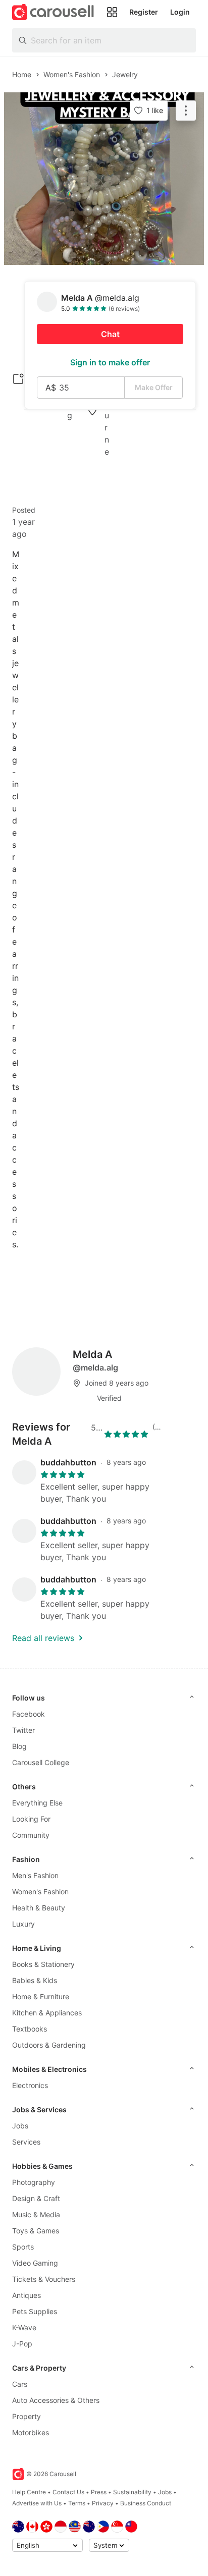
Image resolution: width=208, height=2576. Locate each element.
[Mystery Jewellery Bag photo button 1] (104, 179)
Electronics (30, 2085)
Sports (23, 2247)
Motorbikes (31, 2432)
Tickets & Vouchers (44, 2279)
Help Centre (29, 2492)
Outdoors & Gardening (49, 2045)
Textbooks (30, 2029)
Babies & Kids (35, 1980)
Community (31, 1835)
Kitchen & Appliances (47, 2013)
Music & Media (36, 2214)
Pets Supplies (35, 2311)
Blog (19, 1746)
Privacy (103, 2503)
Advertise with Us (37, 2503)
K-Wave (24, 2327)
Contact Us (68, 2492)
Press (99, 2492)
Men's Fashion (35, 1875)
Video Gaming (35, 2263)
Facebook (29, 1714)
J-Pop (22, 2344)
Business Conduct (146, 2503)
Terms (77, 2503)
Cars (20, 2384)
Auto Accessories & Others (56, 2400)
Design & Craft (36, 2198)
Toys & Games (36, 2231)
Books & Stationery (43, 1964)
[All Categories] (112, 12)
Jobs (20, 2126)
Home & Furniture (41, 1996)
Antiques (27, 2295)
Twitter (23, 1730)
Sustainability (132, 2492)
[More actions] (186, 111)
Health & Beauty (39, 1908)
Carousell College (41, 1762)
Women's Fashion (40, 1892)
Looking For (31, 1819)
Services (26, 2142)
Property (27, 2416)
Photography (34, 2182)
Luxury (23, 1924)
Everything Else (37, 1803)
